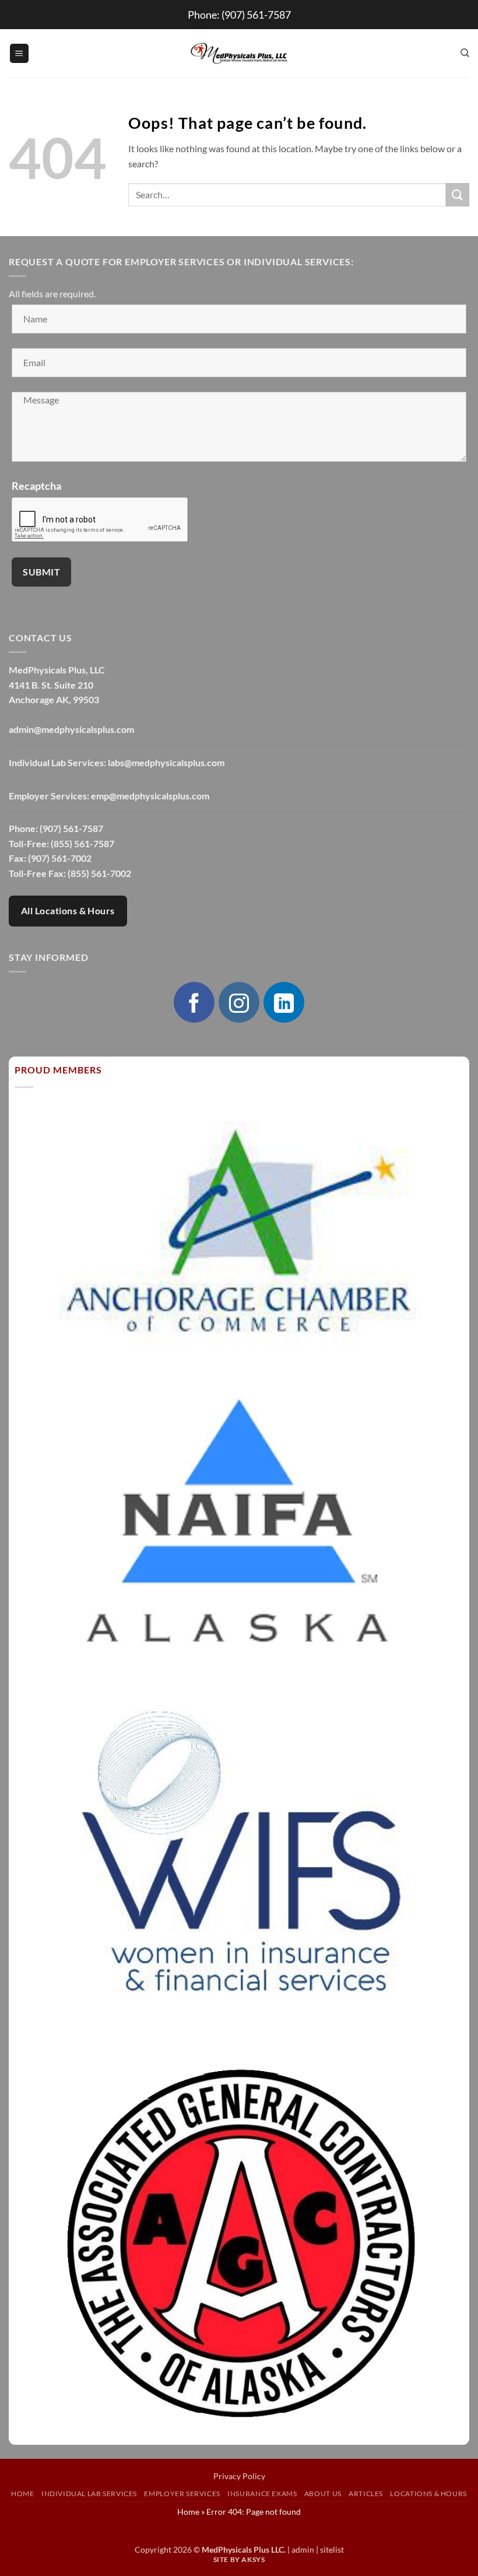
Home (22, 2493)
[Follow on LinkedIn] (284, 1002)
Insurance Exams (262, 2493)
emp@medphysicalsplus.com (150, 796)
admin (303, 2549)
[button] (19, 53)
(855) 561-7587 (82, 843)
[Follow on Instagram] (239, 1002)
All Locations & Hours (68, 911)
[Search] (465, 53)
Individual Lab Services (89, 2493)
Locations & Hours (428, 2493)
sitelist (332, 2549)
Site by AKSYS (239, 2559)
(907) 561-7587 (256, 15)
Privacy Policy (239, 2476)
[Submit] (458, 194)
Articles (366, 2493)
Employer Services (182, 2493)
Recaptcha (36, 486)
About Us (323, 2493)
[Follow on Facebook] (194, 1002)
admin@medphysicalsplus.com (71, 729)
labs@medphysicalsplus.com (166, 762)
